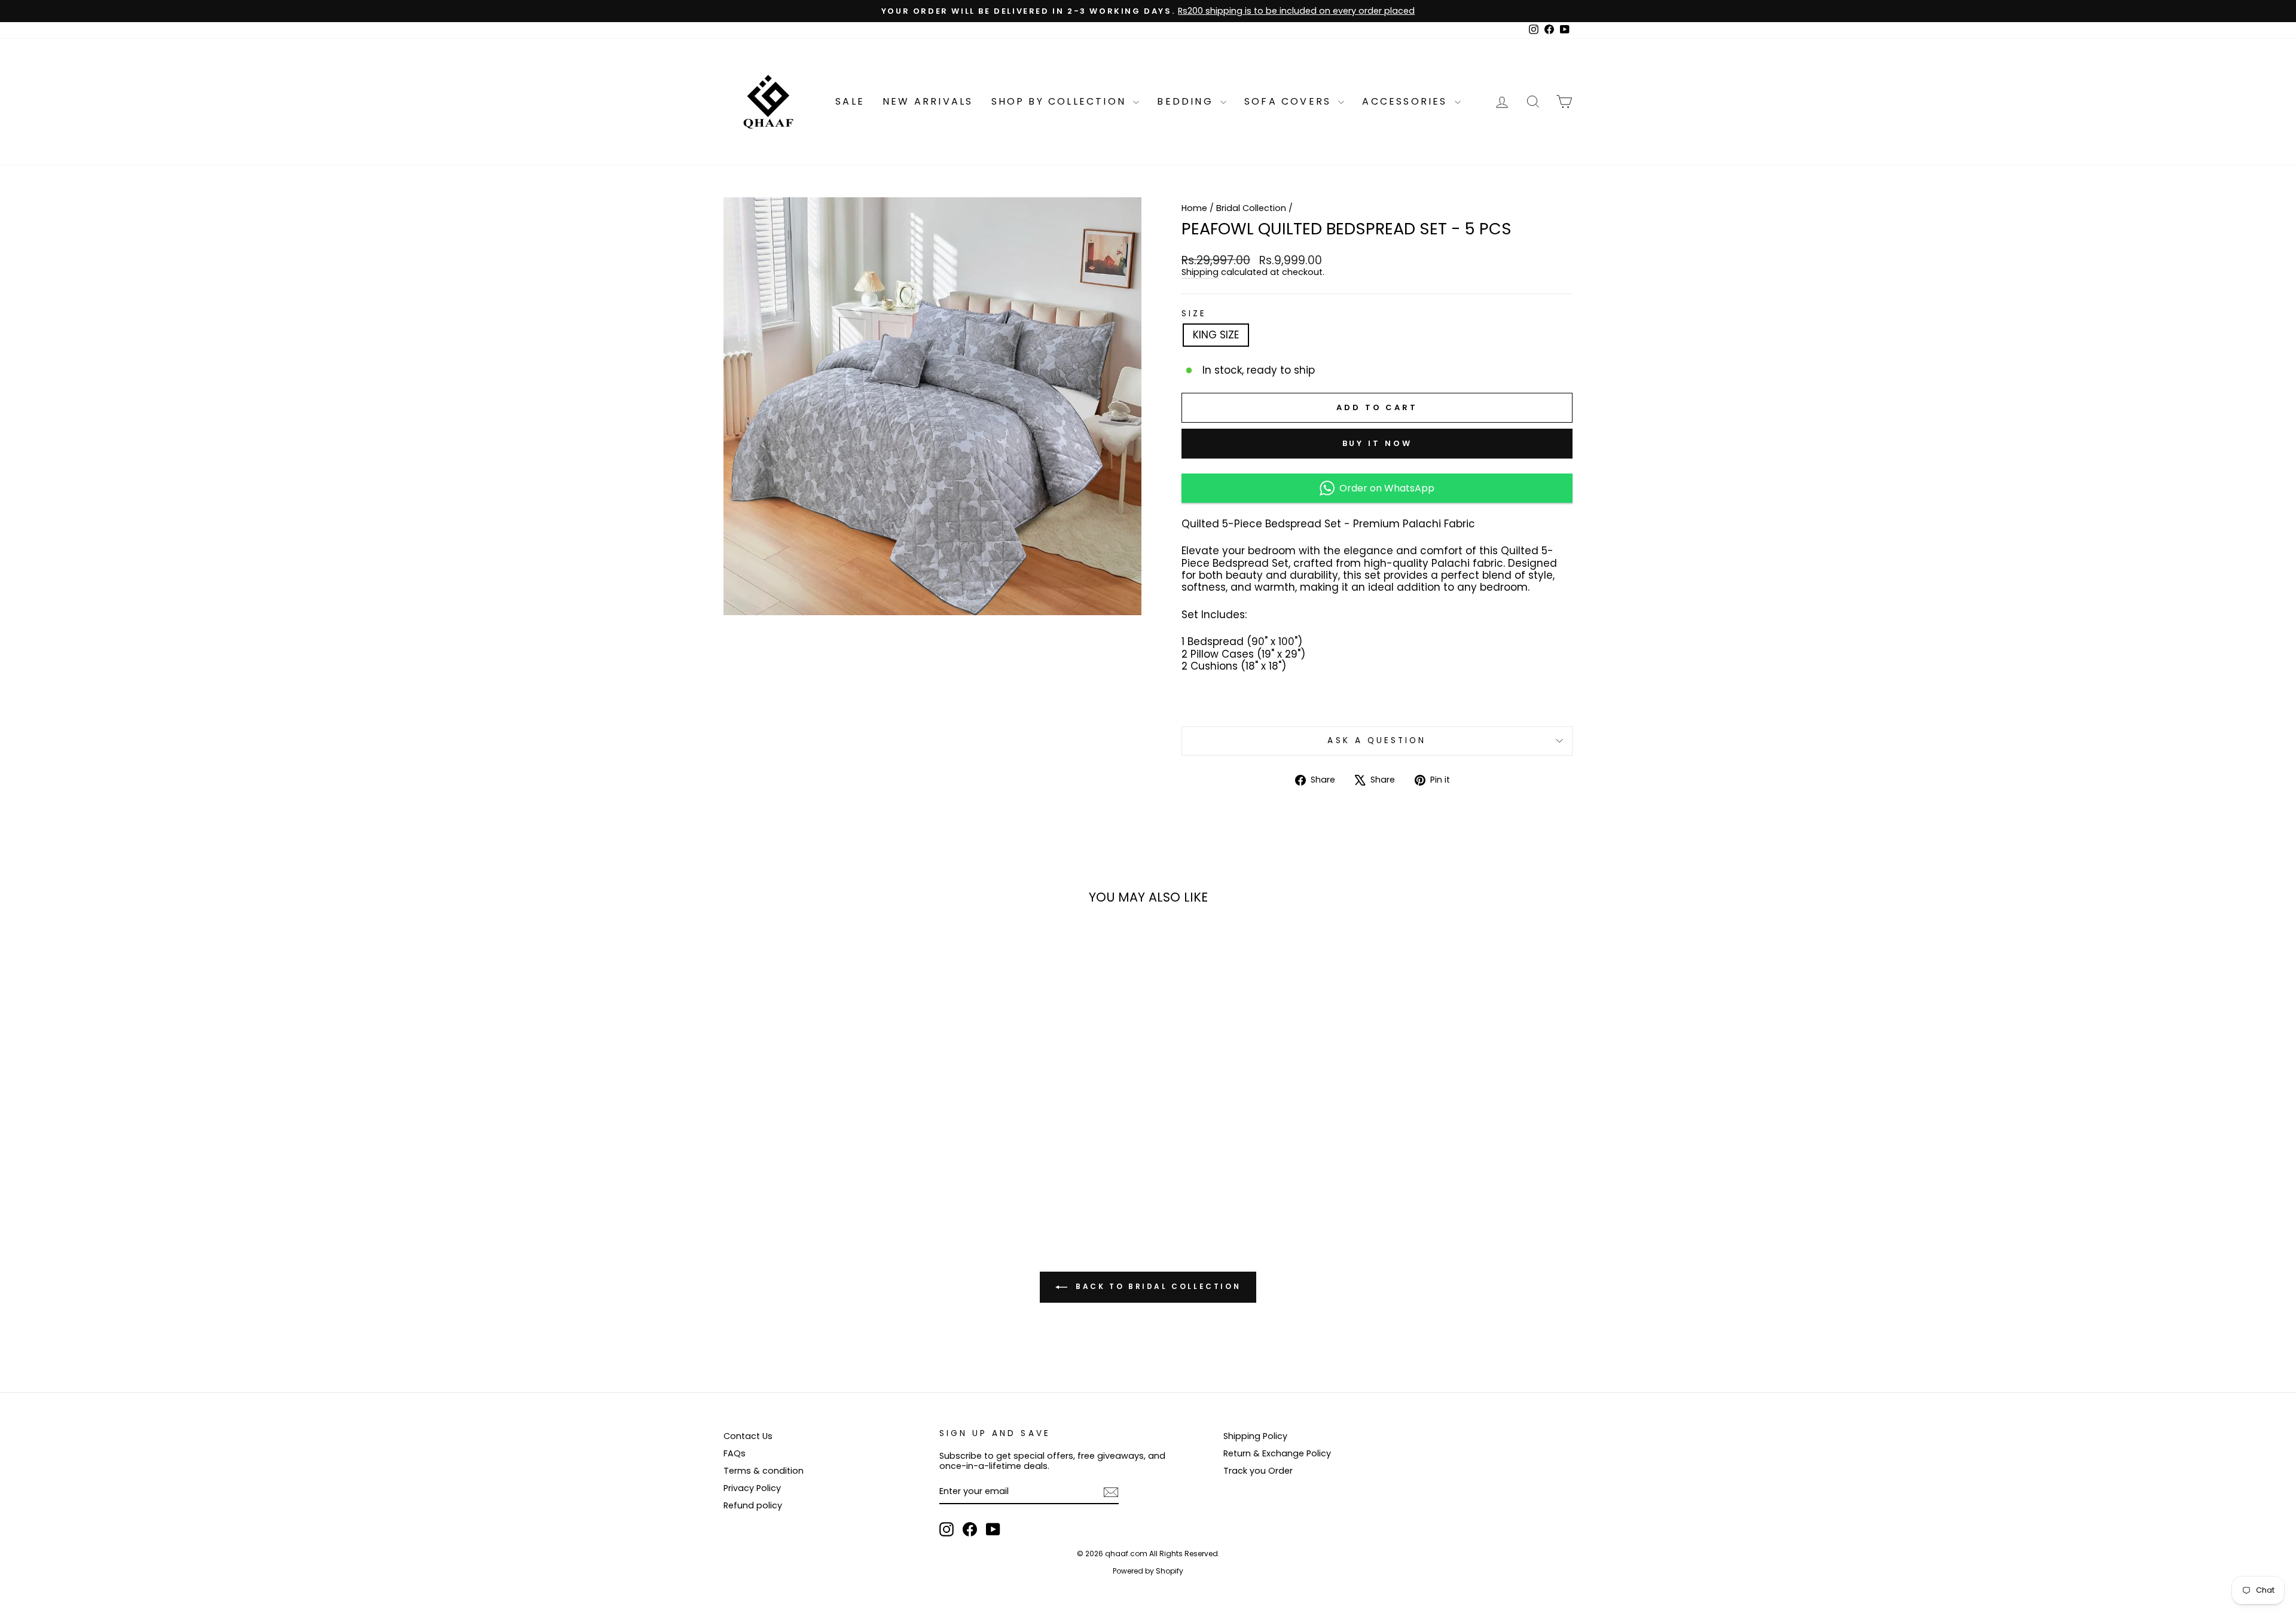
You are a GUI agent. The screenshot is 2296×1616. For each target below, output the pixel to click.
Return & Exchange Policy (1277, 1453)
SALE (850, 101)
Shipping (1200, 273)
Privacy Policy (752, 1488)
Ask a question (1377, 740)
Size (1194, 314)
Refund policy (753, 1505)
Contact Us (748, 1436)
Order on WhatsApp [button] (1384, 488)
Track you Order (1258, 1471)
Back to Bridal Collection (1157, 1287)
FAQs (735, 1453)
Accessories (1407, 101)
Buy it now (1377, 443)
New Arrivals (928, 101)
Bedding (1187, 101)
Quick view (825, 1124)
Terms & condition (764, 1471)
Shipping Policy (1255, 1436)
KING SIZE (1216, 335)
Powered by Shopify (1148, 1571)
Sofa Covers (1290, 101)
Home (1194, 208)
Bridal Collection (1251, 208)
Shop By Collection (1061, 101)
